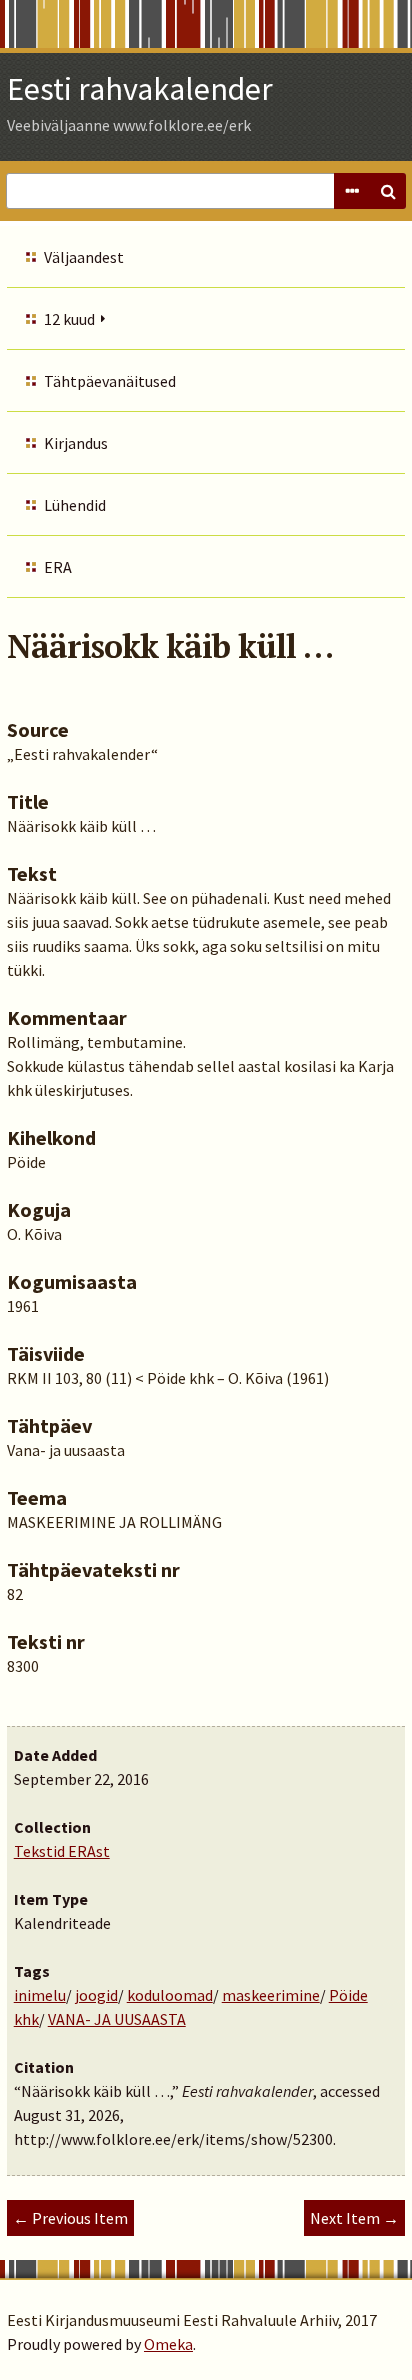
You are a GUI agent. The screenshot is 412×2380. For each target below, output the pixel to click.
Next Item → (354, 2218)
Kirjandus (76, 443)
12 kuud (69, 319)
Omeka (168, 2344)
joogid (96, 1995)
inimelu (40, 1995)
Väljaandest (84, 257)
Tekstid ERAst (62, 1851)
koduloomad (170, 1995)
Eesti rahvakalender (140, 89)
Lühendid (75, 505)
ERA (58, 567)
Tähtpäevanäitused (110, 381)
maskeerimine (271, 1995)
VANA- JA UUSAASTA (117, 2019)
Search (388, 191)
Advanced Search (352, 191)
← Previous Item (70, 2218)
